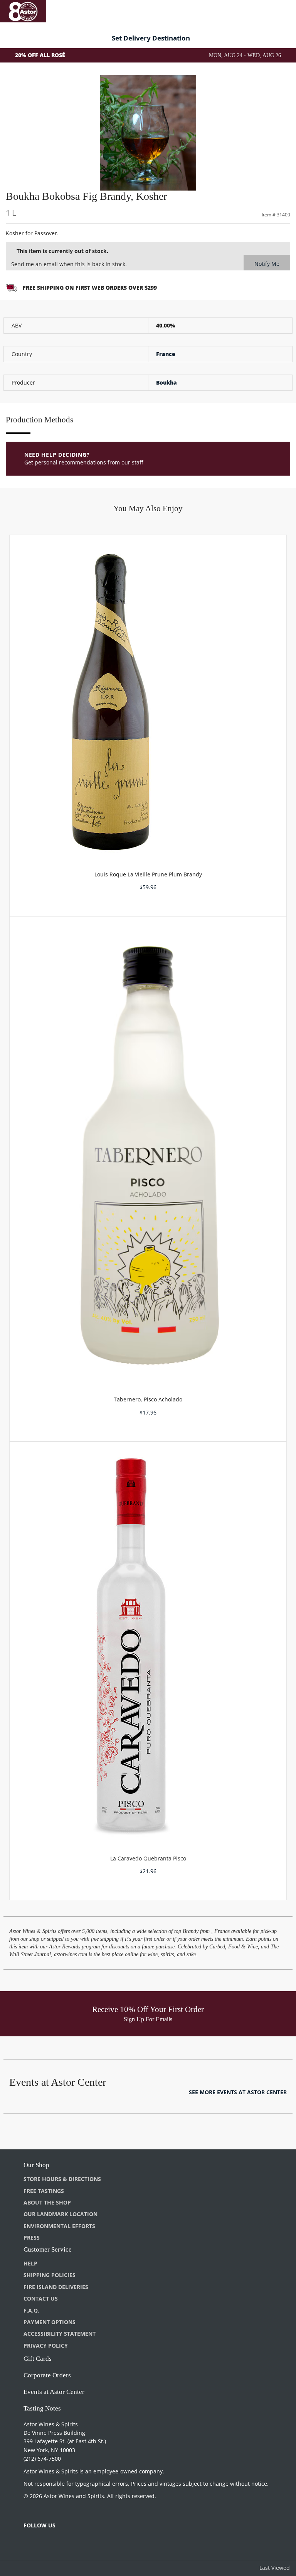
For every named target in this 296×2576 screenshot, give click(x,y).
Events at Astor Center (54, 2392)
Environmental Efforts (59, 2226)
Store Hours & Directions (62, 2179)
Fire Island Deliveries (56, 2287)
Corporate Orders (47, 2375)
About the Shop (47, 2202)
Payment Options (50, 2322)
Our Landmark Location (61, 2214)
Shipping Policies (50, 2275)
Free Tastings (44, 2191)
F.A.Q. (31, 2310)
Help (30, 2263)
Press (32, 2238)
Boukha (166, 382)
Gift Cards (38, 2359)
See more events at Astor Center (238, 2092)
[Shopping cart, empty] (279, 10)
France (166, 354)
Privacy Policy (46, 2346)
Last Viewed (275, 2568)
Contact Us (41, 2298)
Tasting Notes (42, 2408)
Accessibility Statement (60, 2334)
